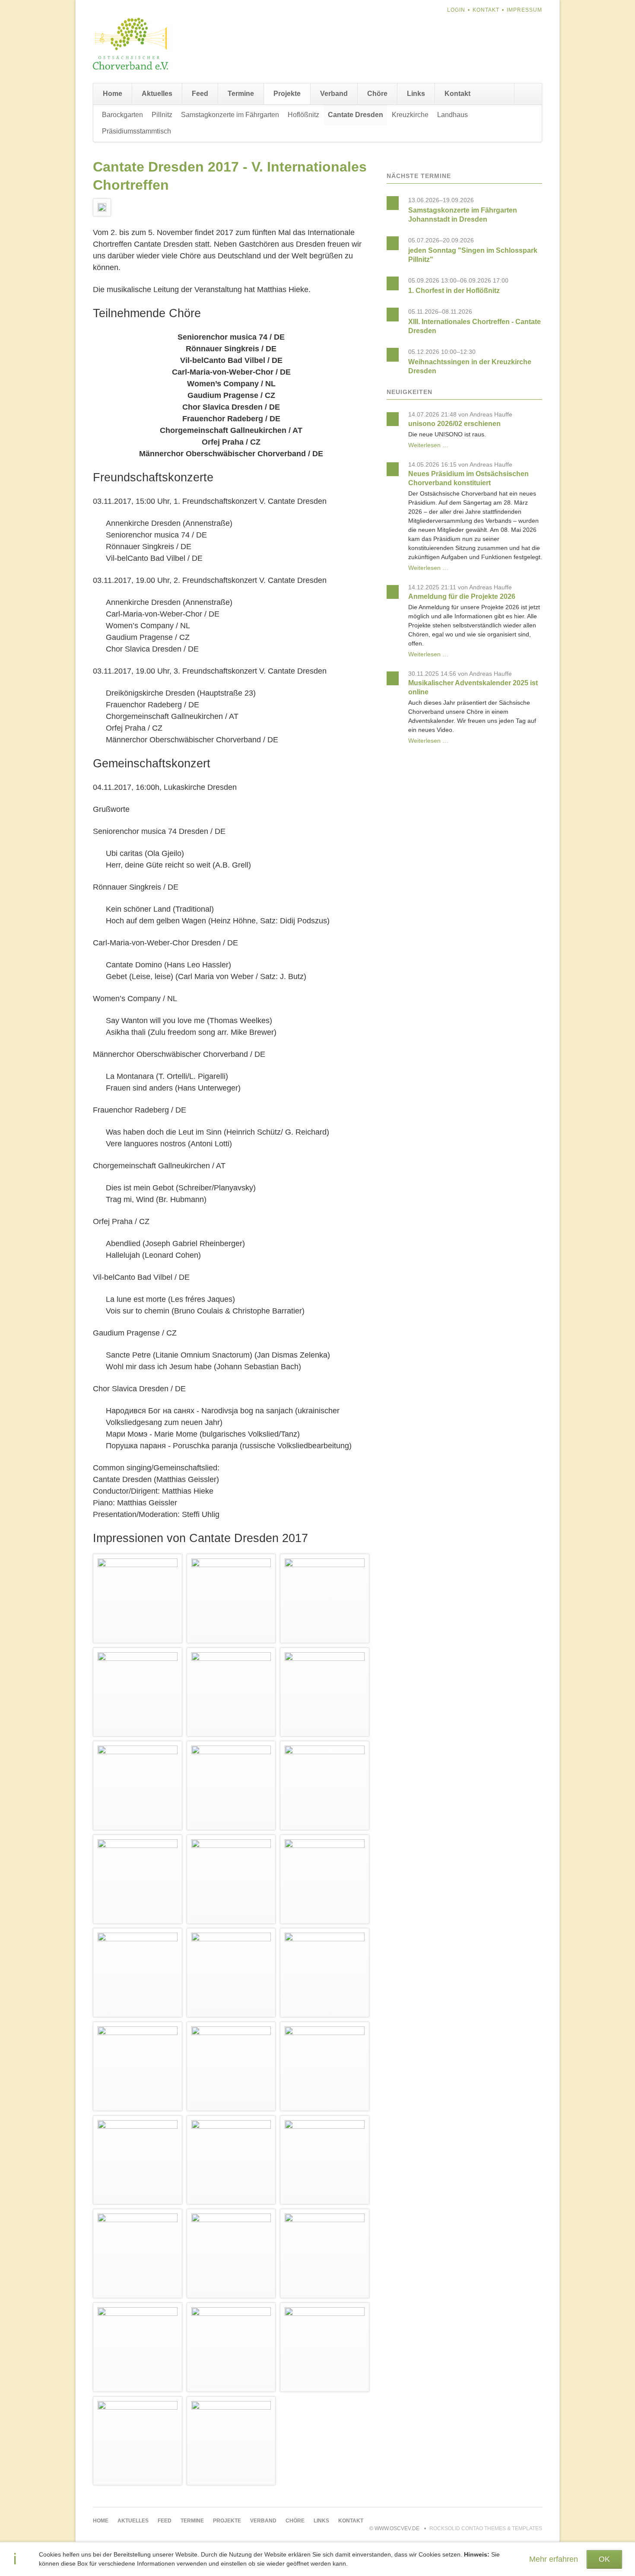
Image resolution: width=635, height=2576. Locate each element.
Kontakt (486, 10)
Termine (241, 94)
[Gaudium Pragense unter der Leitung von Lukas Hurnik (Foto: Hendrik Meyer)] (231, 2160)
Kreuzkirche (410, 115)
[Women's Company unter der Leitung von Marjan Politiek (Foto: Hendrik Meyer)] (231, 1786)
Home (113, 94)
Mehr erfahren (554, 2559)
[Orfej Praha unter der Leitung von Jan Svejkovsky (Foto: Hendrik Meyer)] (138, 2066)
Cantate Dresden (356, 115)
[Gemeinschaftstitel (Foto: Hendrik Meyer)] (325, 2253)
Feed (200, 94)
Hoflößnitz (303, 115)
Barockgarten (122, 115)
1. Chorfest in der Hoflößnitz (454, 291)
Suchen (528, 94)
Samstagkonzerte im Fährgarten (230, 115)
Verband (334, 94)
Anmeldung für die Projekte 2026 (462, 596)
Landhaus (452, 115)
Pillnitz (162, 115)
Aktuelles (157, 94)
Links (416, 94)
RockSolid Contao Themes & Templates (486, 2528)
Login (456, 10)
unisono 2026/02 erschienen (454, 424)
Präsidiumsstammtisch (137, 131)
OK (604, 2559)
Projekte (287, 94)
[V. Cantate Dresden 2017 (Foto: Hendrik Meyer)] (138, 1879)
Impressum (524, 10)
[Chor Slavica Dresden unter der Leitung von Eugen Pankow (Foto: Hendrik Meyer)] (138, 2347)
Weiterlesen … (428, 445)
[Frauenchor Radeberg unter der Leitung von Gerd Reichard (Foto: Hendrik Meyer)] (325, 1879)
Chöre (377, 94)
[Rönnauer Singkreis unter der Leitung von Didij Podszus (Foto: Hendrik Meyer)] (231, 1692)
